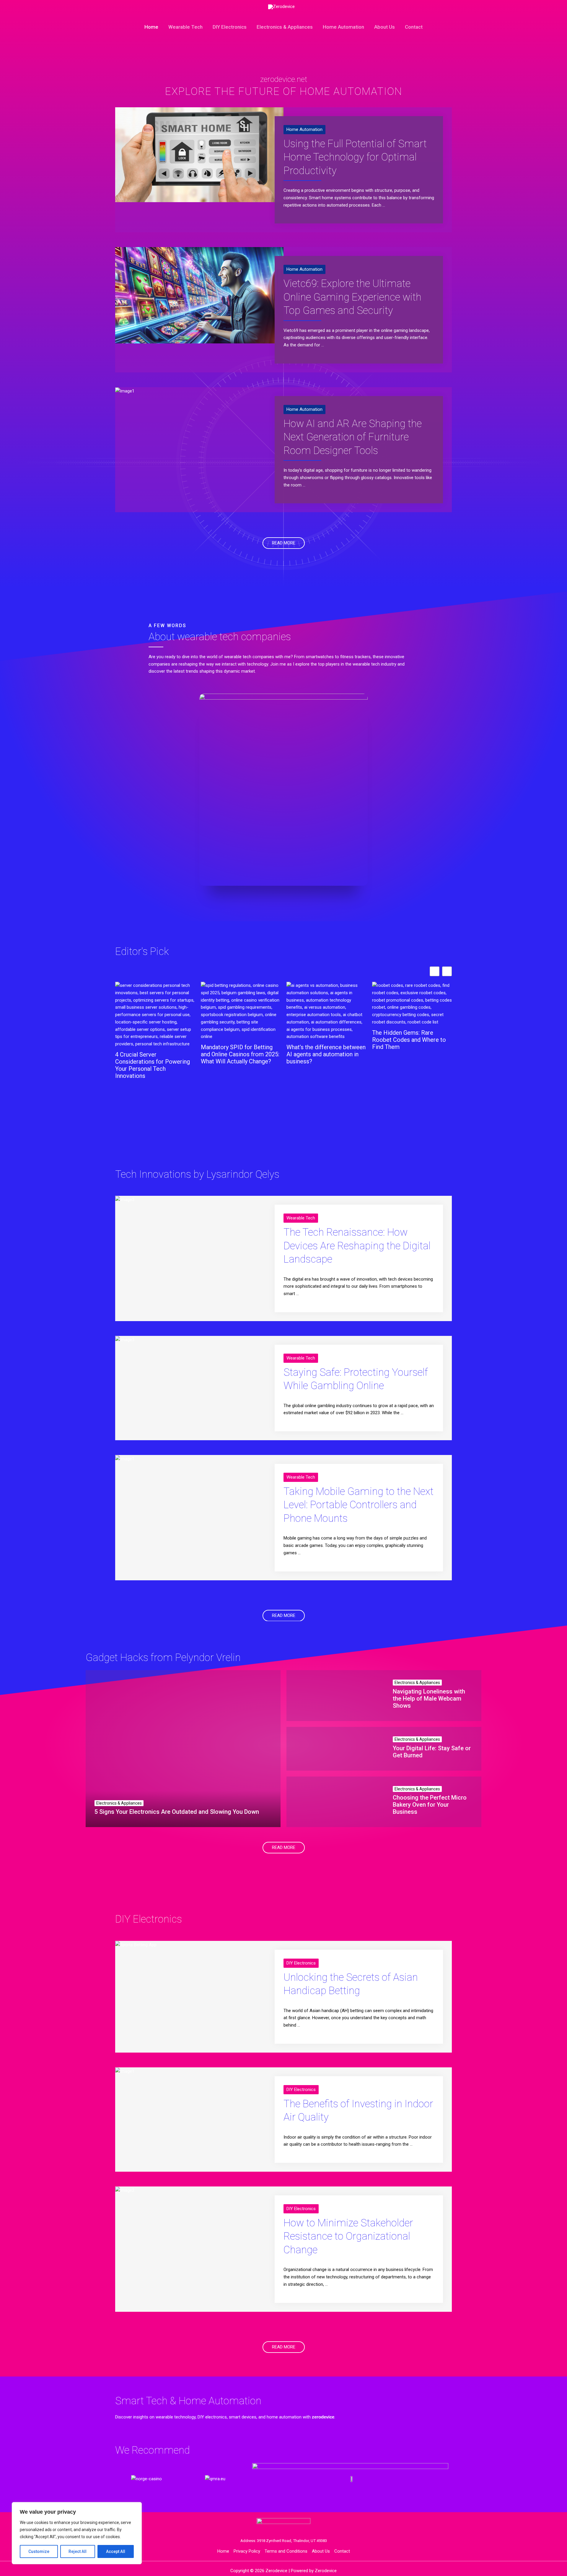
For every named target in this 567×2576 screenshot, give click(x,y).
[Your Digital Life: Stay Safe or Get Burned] (335, 1749)
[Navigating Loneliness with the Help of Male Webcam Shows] (335, 1696)
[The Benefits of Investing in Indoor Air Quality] (125, 2071)
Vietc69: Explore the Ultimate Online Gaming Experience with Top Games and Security (352, 297)
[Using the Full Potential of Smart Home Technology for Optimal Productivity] (199, 154)
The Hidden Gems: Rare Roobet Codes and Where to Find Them (323, 1040)
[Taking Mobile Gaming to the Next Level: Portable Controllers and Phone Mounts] (125, 1459)
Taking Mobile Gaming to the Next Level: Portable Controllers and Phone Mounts (359, 1505)
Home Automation (343, 27)
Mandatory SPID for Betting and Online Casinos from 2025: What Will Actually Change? (154, 1054)
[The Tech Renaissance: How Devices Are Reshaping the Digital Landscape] (125, 1199)
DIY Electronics (230, 27)
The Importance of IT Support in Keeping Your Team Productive (411, 1040)
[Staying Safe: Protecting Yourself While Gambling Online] (125, 1339)
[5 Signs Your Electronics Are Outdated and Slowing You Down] (183, 1749)
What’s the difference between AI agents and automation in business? (240, 1054)
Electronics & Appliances (285, 27)
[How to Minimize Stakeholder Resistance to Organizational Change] (125, 2190)
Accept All (116, 2551)
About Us (384, 27)
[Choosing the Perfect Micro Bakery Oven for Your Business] (335, 1802)
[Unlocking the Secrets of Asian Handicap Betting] (136, 1944)
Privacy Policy (247, 2551)
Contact (414, 27)
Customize (39, 2551)
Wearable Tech (185, 27)
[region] (77, 2533)
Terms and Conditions (286, 2551)
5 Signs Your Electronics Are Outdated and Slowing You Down (177, 1812)
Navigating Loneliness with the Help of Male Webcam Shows (429, 1699)
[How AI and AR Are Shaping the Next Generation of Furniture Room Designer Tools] (125, 391)
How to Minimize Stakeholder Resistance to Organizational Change (348, 2236)
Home (151, 27)
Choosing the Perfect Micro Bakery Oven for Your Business (430, 1805)
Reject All (78, 2551)
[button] (447, 971)
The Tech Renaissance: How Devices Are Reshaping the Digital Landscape (357, 1246)
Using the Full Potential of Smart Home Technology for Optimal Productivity (355, 157)
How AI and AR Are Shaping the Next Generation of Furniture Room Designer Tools (353, 437)
